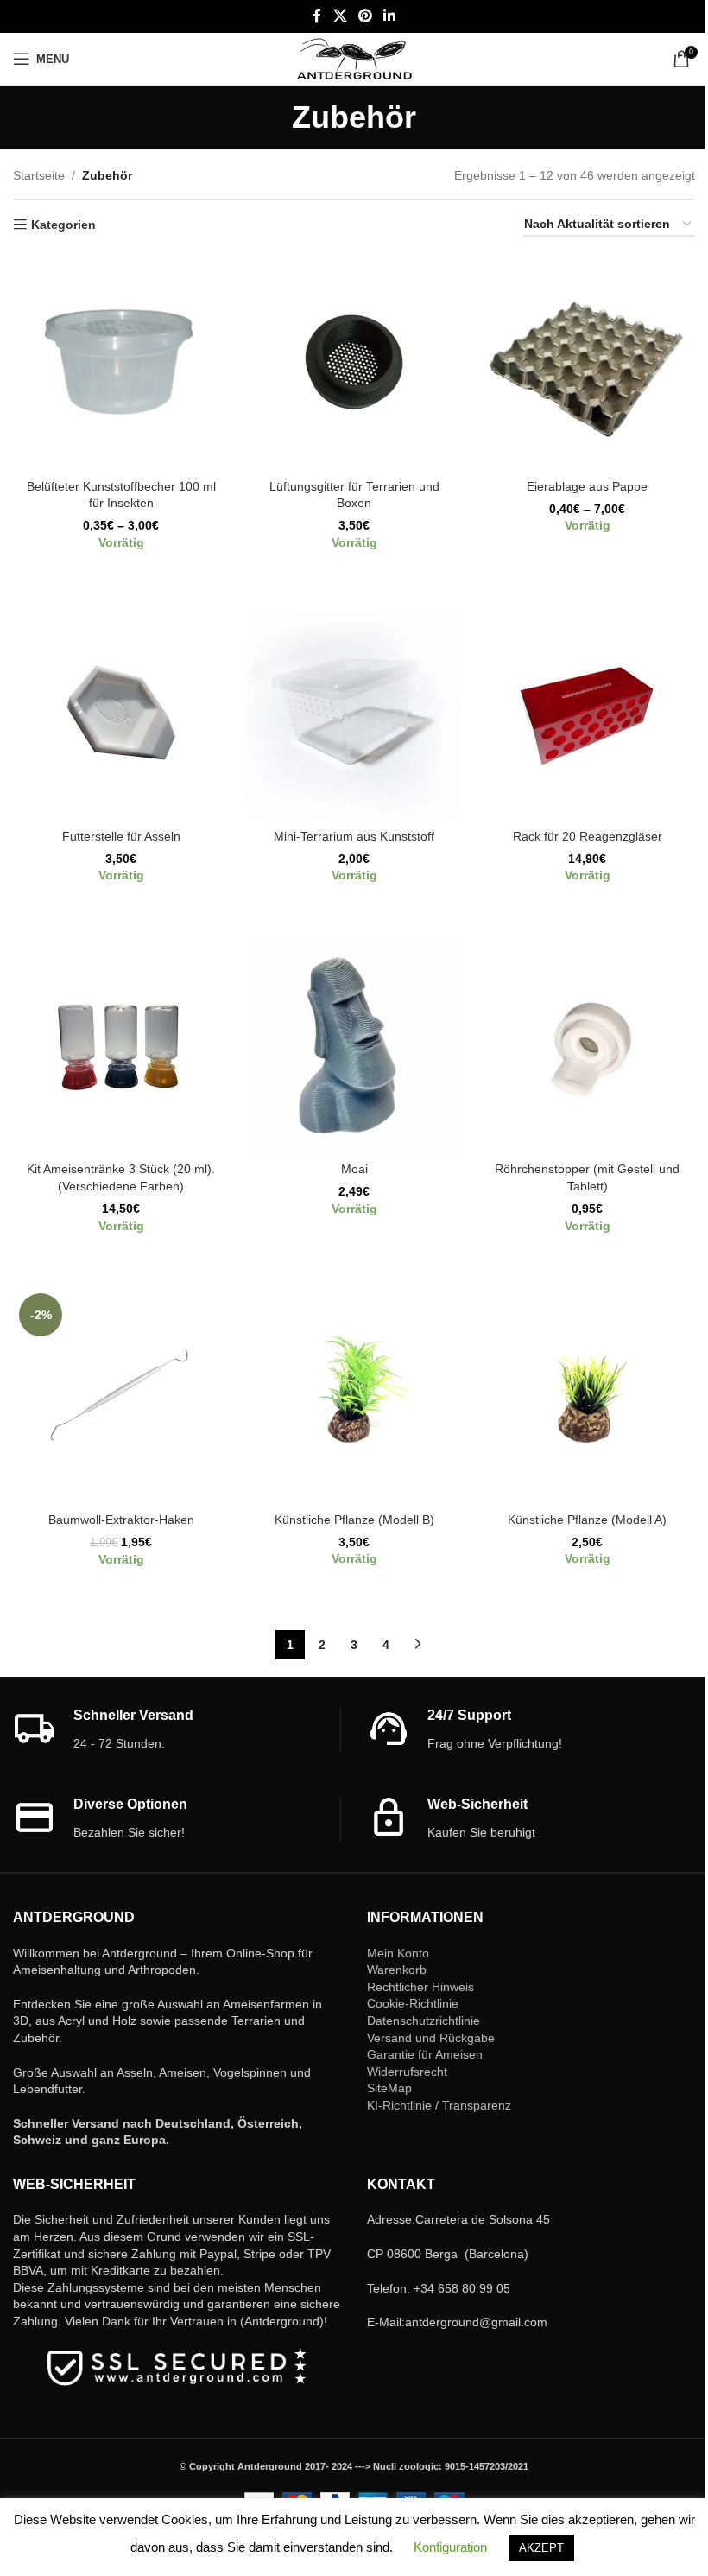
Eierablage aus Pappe (587, 486)
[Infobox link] (177, 1730)
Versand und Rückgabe (431, 2038)
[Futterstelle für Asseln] (121, 713)
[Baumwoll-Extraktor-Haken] (121, 1395)
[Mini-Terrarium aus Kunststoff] (354, 713)
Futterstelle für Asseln (121, 836)
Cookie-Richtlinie (413, 2003)
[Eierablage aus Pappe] (587, 362)
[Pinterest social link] (365, 16)
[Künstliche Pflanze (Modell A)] (587, 1395)
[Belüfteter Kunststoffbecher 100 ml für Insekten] (121, 362)
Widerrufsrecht (407, 2072)
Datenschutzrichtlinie (424, 2021)
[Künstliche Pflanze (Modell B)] (354, 1395)
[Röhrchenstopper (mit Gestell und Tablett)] (587, 1045)
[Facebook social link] (317, 16)
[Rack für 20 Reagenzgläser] (587, 713)
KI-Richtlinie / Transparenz (439, 2105)
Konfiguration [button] (450, 2547)
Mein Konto (398, 1953)
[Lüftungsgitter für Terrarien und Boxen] (354, 362)
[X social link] (340, 16)
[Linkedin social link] (390, 16)
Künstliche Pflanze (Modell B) (354, 1520)
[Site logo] (354, 58)
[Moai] (354, 1045)
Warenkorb (397, 1970)
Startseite (39, 175)
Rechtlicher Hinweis (420, 1987)
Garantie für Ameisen (425, 2054)
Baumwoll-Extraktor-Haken (121, 1520)
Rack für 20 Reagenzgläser (588, 836)
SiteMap (389, 2088)
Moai (354, 1169)
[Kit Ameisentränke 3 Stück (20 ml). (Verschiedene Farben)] (121, 1045)
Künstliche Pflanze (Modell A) (587, 1520)
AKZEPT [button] (541, 2548)
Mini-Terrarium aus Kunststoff (354, 836)
